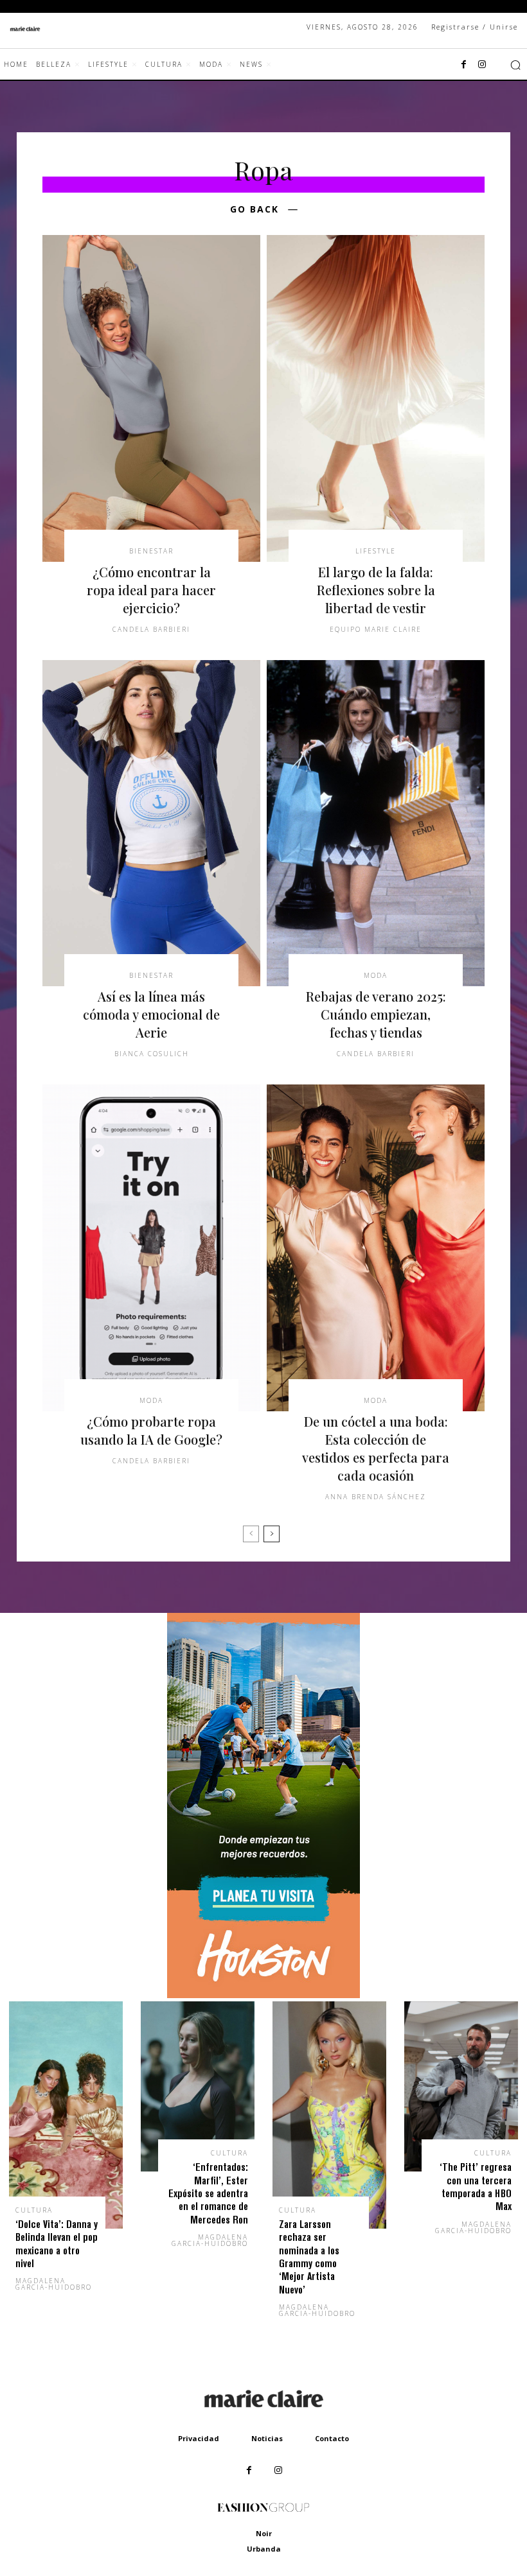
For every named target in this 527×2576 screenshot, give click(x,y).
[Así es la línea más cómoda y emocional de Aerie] (151, 823)
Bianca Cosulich (152, 1054)
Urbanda (264, 2549)
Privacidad (199, 2438)
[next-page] (272, 1534)
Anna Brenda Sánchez (376, 1497)
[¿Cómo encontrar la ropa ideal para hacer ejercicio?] (151, 398)
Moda (376, 975)
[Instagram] (482, 65)
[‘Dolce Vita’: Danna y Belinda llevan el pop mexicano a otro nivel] (66, 2115)
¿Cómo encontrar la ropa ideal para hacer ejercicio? (151, 590)
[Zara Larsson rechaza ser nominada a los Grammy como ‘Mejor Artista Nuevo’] (329, 2115)
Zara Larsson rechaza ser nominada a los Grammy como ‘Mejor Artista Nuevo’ (309, 2257)
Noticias (267, 2438)
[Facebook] (464, 65)
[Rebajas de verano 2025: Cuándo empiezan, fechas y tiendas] (376, 823)
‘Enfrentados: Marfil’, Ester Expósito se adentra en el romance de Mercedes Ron (208, 2193)
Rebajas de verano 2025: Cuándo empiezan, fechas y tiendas (376, 1014)
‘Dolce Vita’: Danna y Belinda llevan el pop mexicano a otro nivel (57, 2243)
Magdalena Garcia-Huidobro (54, 2284)
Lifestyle (376, 551)
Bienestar (151, 551)
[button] (515, 65)
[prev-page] (251, 1534)
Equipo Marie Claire (376, 629)
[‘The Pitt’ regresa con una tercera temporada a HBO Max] (461, 2087)
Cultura (34, 2210)
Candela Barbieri (151, 629)
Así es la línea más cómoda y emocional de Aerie (151, 1014)
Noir (264, 2533)
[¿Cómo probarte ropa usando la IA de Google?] (151, 1248)
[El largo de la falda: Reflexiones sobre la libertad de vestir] (376, 398)
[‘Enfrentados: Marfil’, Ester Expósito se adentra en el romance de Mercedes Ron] (198, 2087)
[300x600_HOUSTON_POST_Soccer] (263, 1995)
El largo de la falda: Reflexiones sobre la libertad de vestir (376, 590)
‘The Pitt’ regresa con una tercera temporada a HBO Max (476, 2186)
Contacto (332, 2438)
